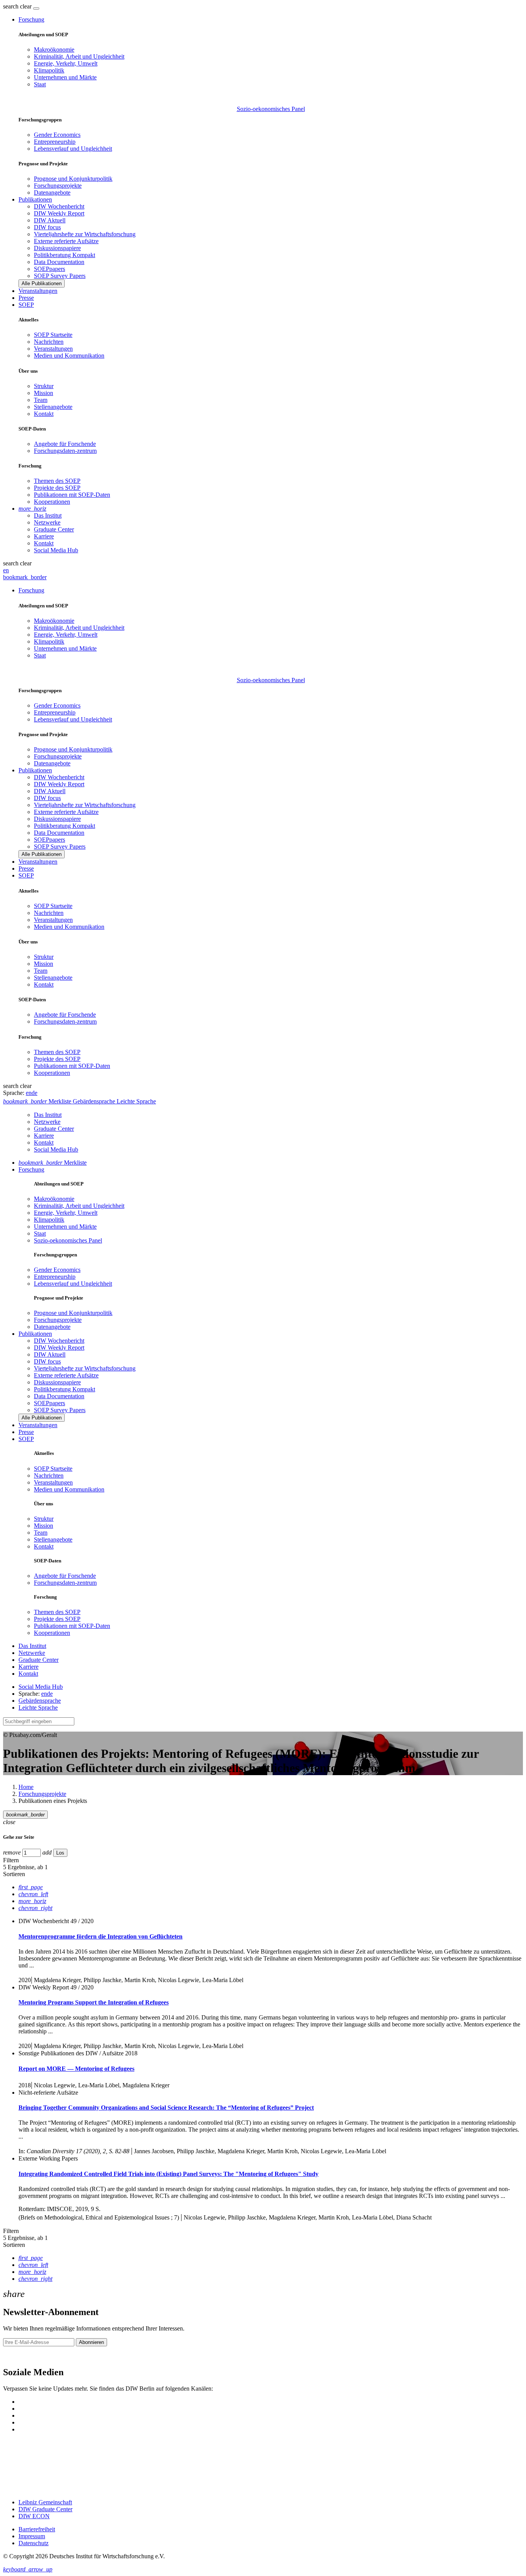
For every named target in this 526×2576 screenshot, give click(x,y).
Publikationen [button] (35, 199)
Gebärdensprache (40, 1701)
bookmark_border (25, 577)
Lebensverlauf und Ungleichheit (73, 149)
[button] (18, 6)
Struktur (44, 386)
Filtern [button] (11, 1860)
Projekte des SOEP (57, 488)
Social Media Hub (56, 550)
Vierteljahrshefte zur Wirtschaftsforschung (85, 234)
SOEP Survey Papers (60, 276)
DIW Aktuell (50, 220)
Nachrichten (49, 342)
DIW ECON (34, 2516)
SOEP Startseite (53, 335)
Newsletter (16, 2356)
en (6, 570)
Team (41, 400)
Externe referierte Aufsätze (66, 241)
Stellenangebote (53, 407)
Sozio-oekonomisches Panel (271, 109)
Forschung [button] (31, 19)
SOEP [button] (26, 305)
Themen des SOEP (57, 481)
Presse (26, 298)
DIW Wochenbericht (59, 206)
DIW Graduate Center (45, 2509)
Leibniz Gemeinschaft (45, 2502)
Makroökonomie (54, 50)
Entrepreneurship (55, 142)
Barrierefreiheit (37, 2529)
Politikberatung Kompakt (64, 255)
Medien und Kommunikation (69, 356)
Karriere (44, 536)
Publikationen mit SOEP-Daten (72, 495)
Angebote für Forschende (65, 444)
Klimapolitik (49, 70)
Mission (44, 393)
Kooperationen (52, 502)
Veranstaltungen (38, 291)
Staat (40, 84)
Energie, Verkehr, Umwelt (66, 63)
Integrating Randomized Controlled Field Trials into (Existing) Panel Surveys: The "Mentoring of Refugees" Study (168, 2174)
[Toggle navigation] (36, 8)
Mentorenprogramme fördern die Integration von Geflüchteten (101, 1936)
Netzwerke (47, 522)
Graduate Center (54, 529)
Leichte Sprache (38, 1708)
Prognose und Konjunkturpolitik (73, 179)
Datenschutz (34, 2543)
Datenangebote (52, 193)
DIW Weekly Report (59, 213)
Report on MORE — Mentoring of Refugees (76, 2069)
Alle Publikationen (42, 283)
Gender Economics (57, 135)
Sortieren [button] (14, 1874)
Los (60, 1853)
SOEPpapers (49, 269)
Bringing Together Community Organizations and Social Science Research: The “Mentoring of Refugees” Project (166, 2108)
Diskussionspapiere (57, 248)
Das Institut (48, 515)
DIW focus (47, 227)
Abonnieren (91, 2342)
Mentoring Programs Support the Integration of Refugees (94, 2002)
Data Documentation (59, 262)
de (34, 1093)
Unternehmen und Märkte (65, 77)
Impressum (32, 2536)
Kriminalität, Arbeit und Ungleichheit (79, 56)
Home (26, 1787)
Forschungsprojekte (58, 186)
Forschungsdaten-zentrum (65, 451)
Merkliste (53, 1163)
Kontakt (44, 414)
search (11, 6)
